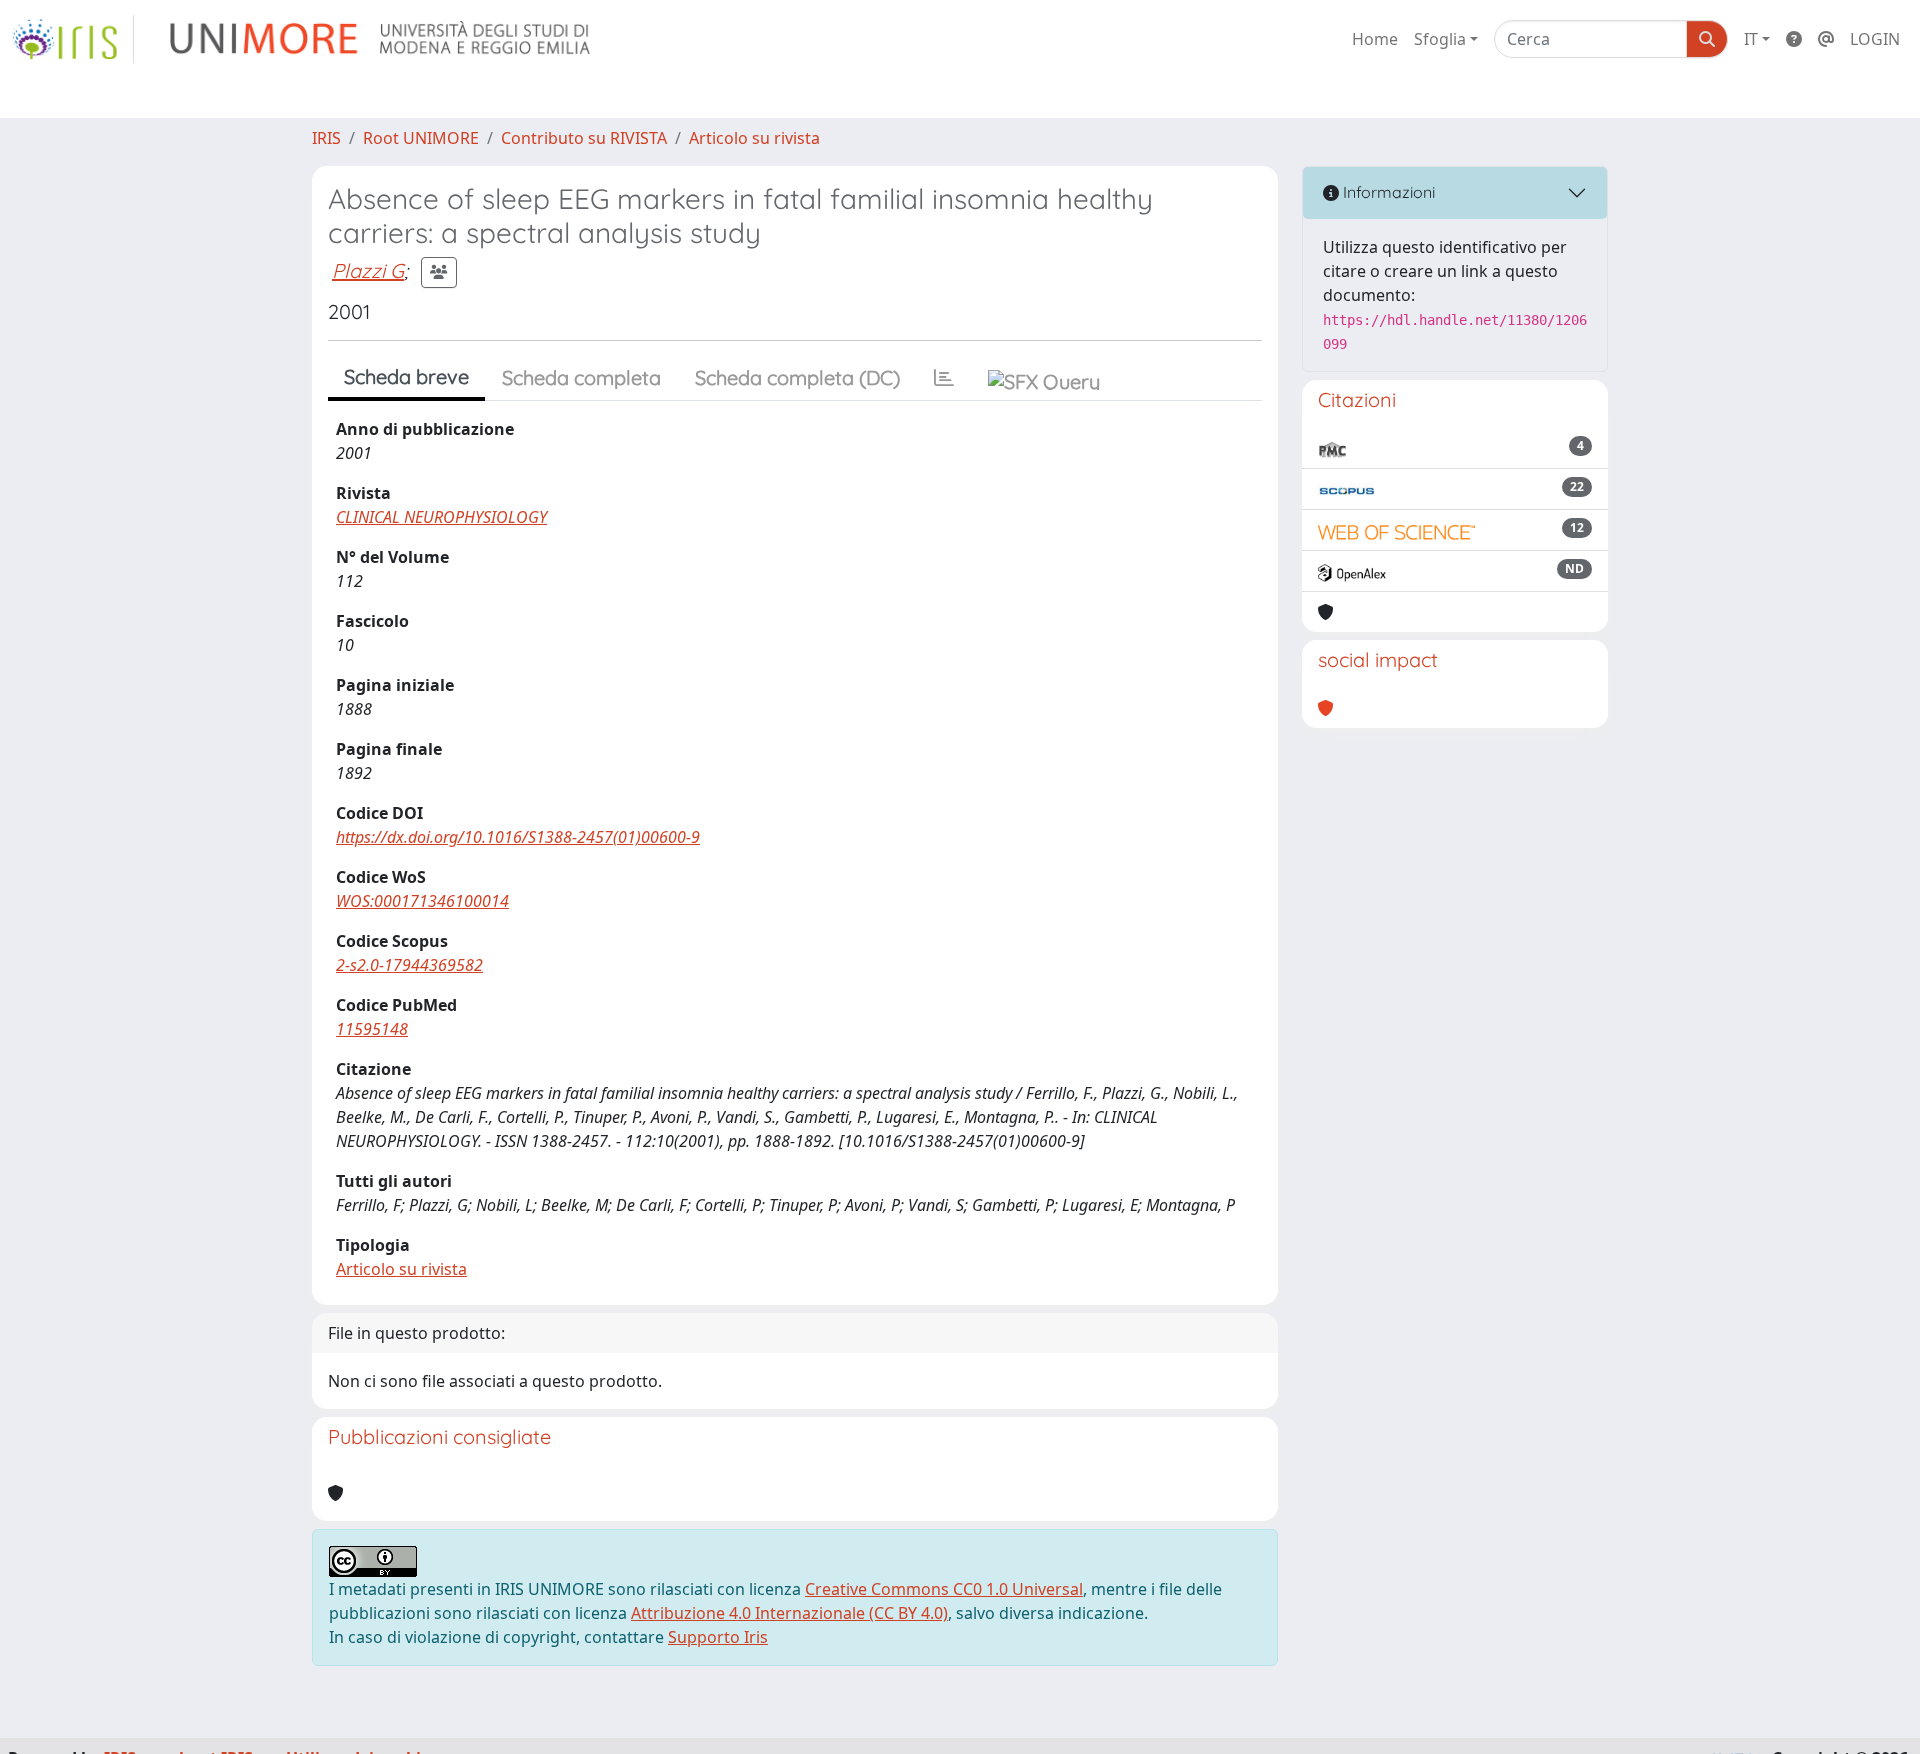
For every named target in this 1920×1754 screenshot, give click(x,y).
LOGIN (1875, 39)
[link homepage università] (381, 39)
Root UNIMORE (421, 138)
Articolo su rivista (754, 138)
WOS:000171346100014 (422, 901)
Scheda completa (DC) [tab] (797, 377)
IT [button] (1751, 39)
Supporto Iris (718, 1637)
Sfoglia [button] (1440, 39)
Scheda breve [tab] (406, 376)
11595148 (372, 1029)
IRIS (326, 138)
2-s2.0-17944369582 (409, 965)
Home (1375, 39)
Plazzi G (368, 270)
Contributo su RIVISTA (584, 138)
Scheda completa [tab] (581, 377)
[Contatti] (1826, 39)
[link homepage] (73, 39)
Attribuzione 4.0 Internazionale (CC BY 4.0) (789, 1613)
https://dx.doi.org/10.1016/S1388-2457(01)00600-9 (518, 837)
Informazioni (1387, 192)
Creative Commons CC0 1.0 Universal (944, 1589)
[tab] (944, 378)
